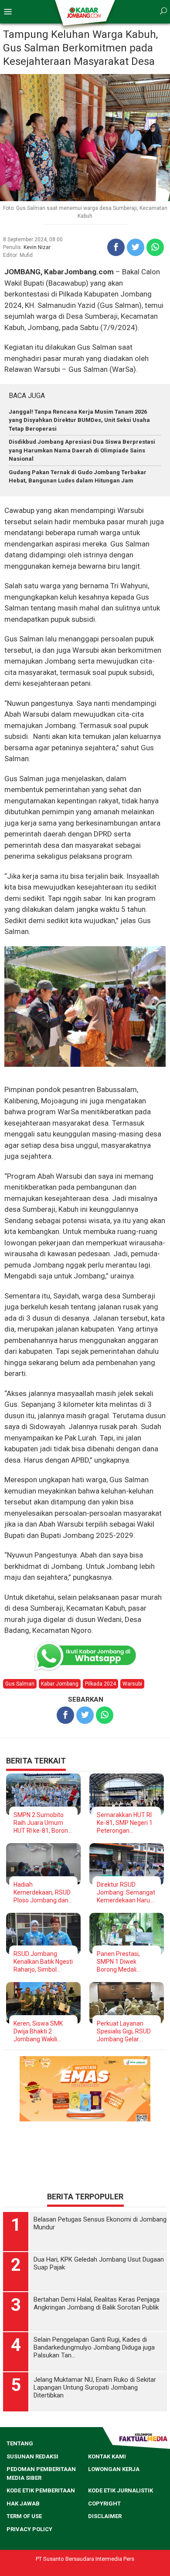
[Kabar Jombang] (84, 12)
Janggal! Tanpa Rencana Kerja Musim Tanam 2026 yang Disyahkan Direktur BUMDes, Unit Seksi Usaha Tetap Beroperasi (79, 420)
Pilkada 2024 (100, 1684)
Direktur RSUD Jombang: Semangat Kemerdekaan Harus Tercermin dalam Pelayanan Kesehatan (126, 1893)
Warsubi (132, 1684)
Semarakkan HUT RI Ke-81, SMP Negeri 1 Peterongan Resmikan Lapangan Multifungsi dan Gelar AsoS (126, 1823)
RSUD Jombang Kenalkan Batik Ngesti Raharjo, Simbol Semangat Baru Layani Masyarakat (43, 1962)
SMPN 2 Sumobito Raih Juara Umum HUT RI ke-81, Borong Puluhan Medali (42, 1823)
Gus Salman (20, 1684)
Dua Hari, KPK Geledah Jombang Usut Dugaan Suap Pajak (99, 2362)
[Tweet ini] (136, 247)
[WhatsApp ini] (155, 247)
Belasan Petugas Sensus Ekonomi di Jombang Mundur (100, 2322)
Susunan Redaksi (32, 2555)
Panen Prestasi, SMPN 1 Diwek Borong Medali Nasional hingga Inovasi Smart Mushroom (119, 1962)
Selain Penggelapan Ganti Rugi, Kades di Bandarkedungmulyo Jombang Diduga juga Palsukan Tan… (94, 2446)
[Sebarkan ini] (116, 247)
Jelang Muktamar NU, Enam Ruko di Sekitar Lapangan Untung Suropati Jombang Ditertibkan (95, 2486)
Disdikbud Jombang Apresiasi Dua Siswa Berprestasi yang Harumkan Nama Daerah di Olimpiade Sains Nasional (82, 450)
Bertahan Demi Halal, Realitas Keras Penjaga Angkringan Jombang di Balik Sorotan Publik (97, 2402)
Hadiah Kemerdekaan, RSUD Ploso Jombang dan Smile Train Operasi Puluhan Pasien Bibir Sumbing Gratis (42, 1893)
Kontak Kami (107, 2555)
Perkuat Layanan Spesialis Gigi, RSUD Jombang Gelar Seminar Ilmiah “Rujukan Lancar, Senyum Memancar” (125, 2031)
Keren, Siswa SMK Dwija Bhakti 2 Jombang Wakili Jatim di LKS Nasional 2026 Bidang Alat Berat (43, 2031)
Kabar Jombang (60, 1684)
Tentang (20, 2542)
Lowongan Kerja (114, 2568)
